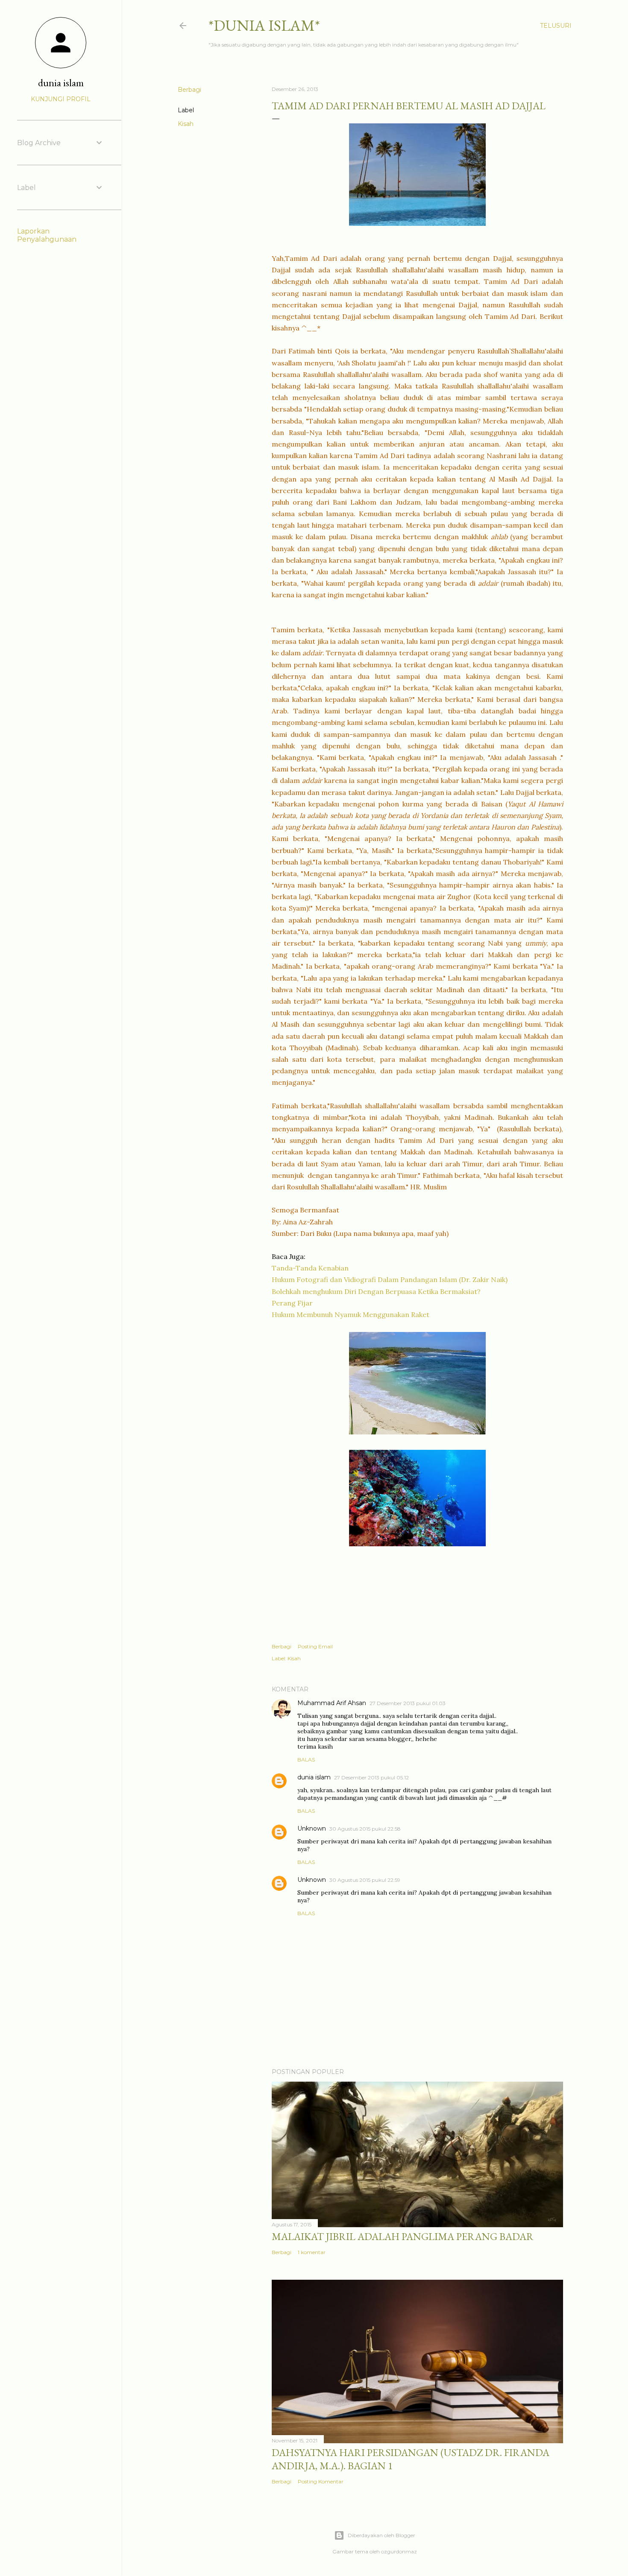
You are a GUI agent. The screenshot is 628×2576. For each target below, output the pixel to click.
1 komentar (312, 2252)
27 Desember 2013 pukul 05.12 (371, 1777)
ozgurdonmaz (399, 2551)
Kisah (186, 124)
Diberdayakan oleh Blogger (381, 2535)
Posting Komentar (321, 2481)
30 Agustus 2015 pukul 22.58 (365, 1829)
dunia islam (314, 1777)
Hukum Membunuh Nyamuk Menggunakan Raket (351, 1314)
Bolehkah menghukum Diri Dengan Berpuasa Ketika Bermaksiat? (376, 1291)
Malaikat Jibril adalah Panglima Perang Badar (403, 2236)
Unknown (312, 1828)
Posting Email (315, 1646)
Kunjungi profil (61, 99)
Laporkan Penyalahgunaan (47, 235)
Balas (306, 1760)
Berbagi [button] (189, 90)
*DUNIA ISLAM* (264, 25)
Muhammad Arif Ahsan (332, 1703)
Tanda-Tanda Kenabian (310, 1268)
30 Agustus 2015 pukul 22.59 (365, 1880)
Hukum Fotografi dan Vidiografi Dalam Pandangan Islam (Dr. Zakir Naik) (390, 1279)
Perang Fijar (292, 1303)
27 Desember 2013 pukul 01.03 (408, 1703)
